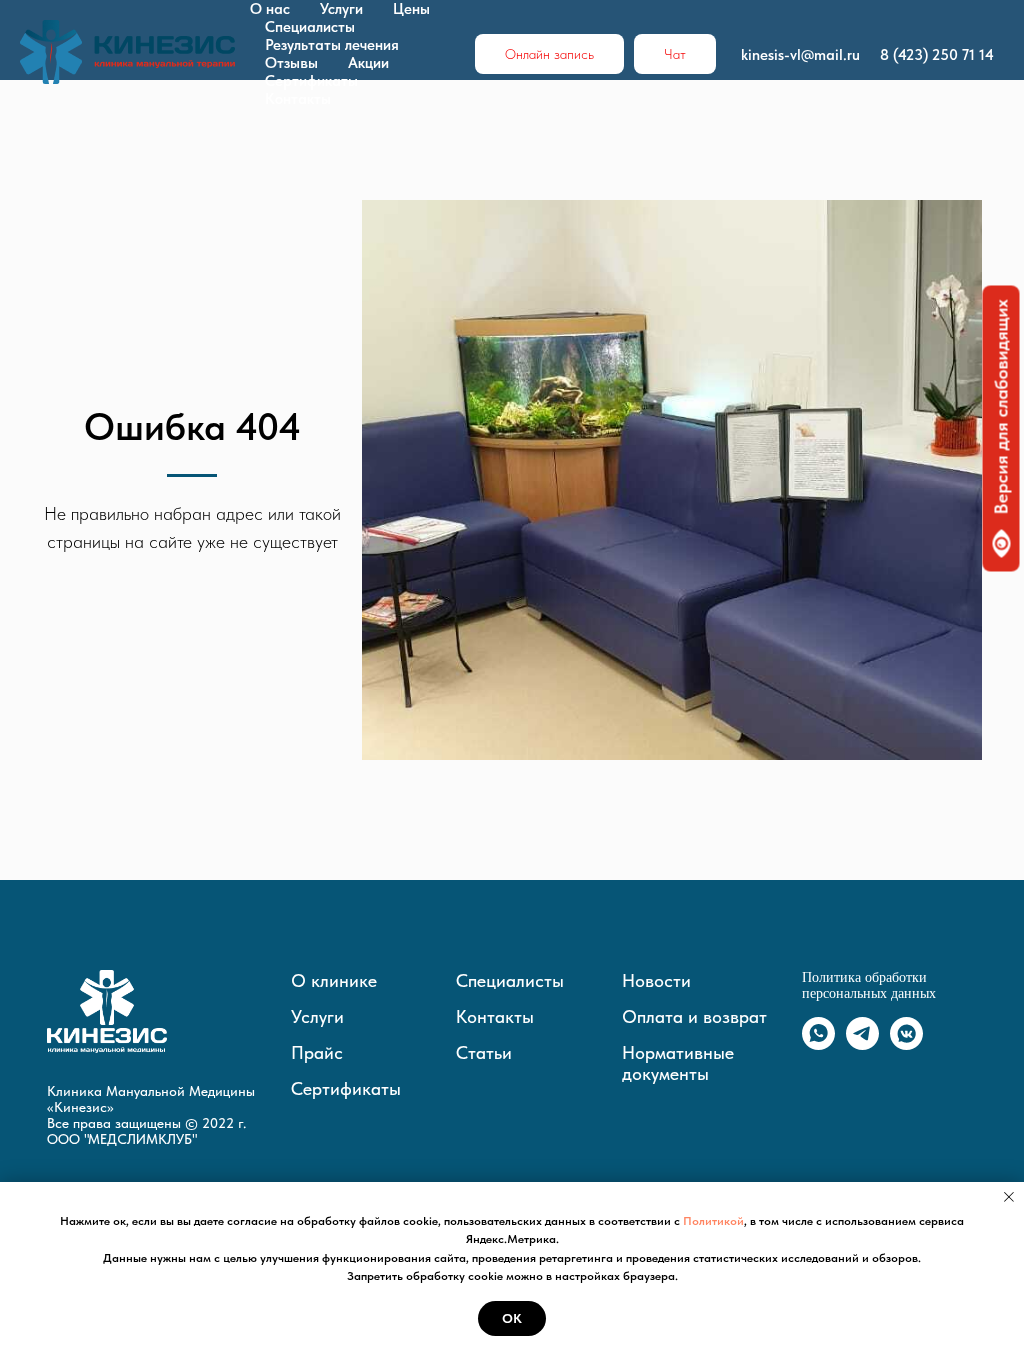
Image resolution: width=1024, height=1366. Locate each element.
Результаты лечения (332, 45)
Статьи (484, 1052)
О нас (270, 9)
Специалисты (310, 27)
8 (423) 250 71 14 (937, 55)
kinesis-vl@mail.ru (800, 55)
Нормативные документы (678, 1063)
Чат (675, 54)
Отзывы (291, 63)
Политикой (713, 1221)
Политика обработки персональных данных (869, 985)
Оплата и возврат (694, 1016)
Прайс (317, 1052)
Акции (368, 63)
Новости (656, 980)
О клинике (334, 980)
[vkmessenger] (906, 1044)
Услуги (341, 9)
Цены (411, 9)
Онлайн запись (549, 54)
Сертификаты (311, 81)
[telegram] (862, 1044)
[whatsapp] (818, 1044)
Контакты (298, 99)
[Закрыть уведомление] (1009, 1197)
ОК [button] (512, 1318)
